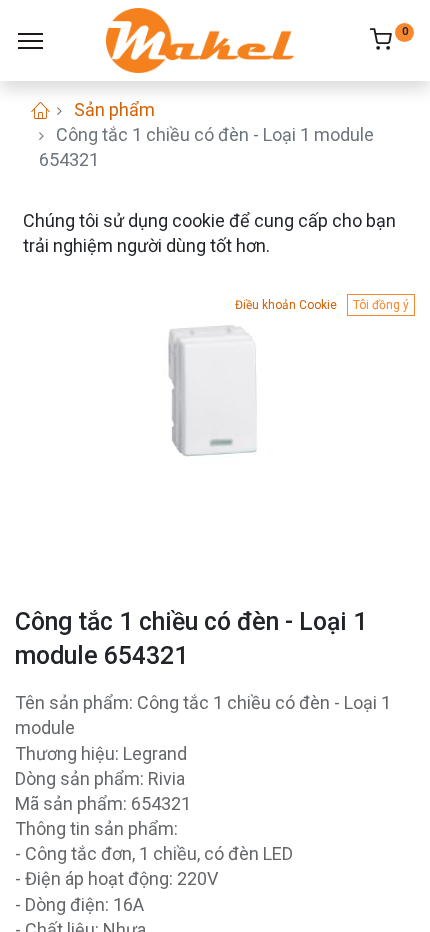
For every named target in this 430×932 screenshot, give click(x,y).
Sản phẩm (114, 109)
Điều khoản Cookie (286, 305)
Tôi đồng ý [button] (381, 305)
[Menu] (30, 41)
